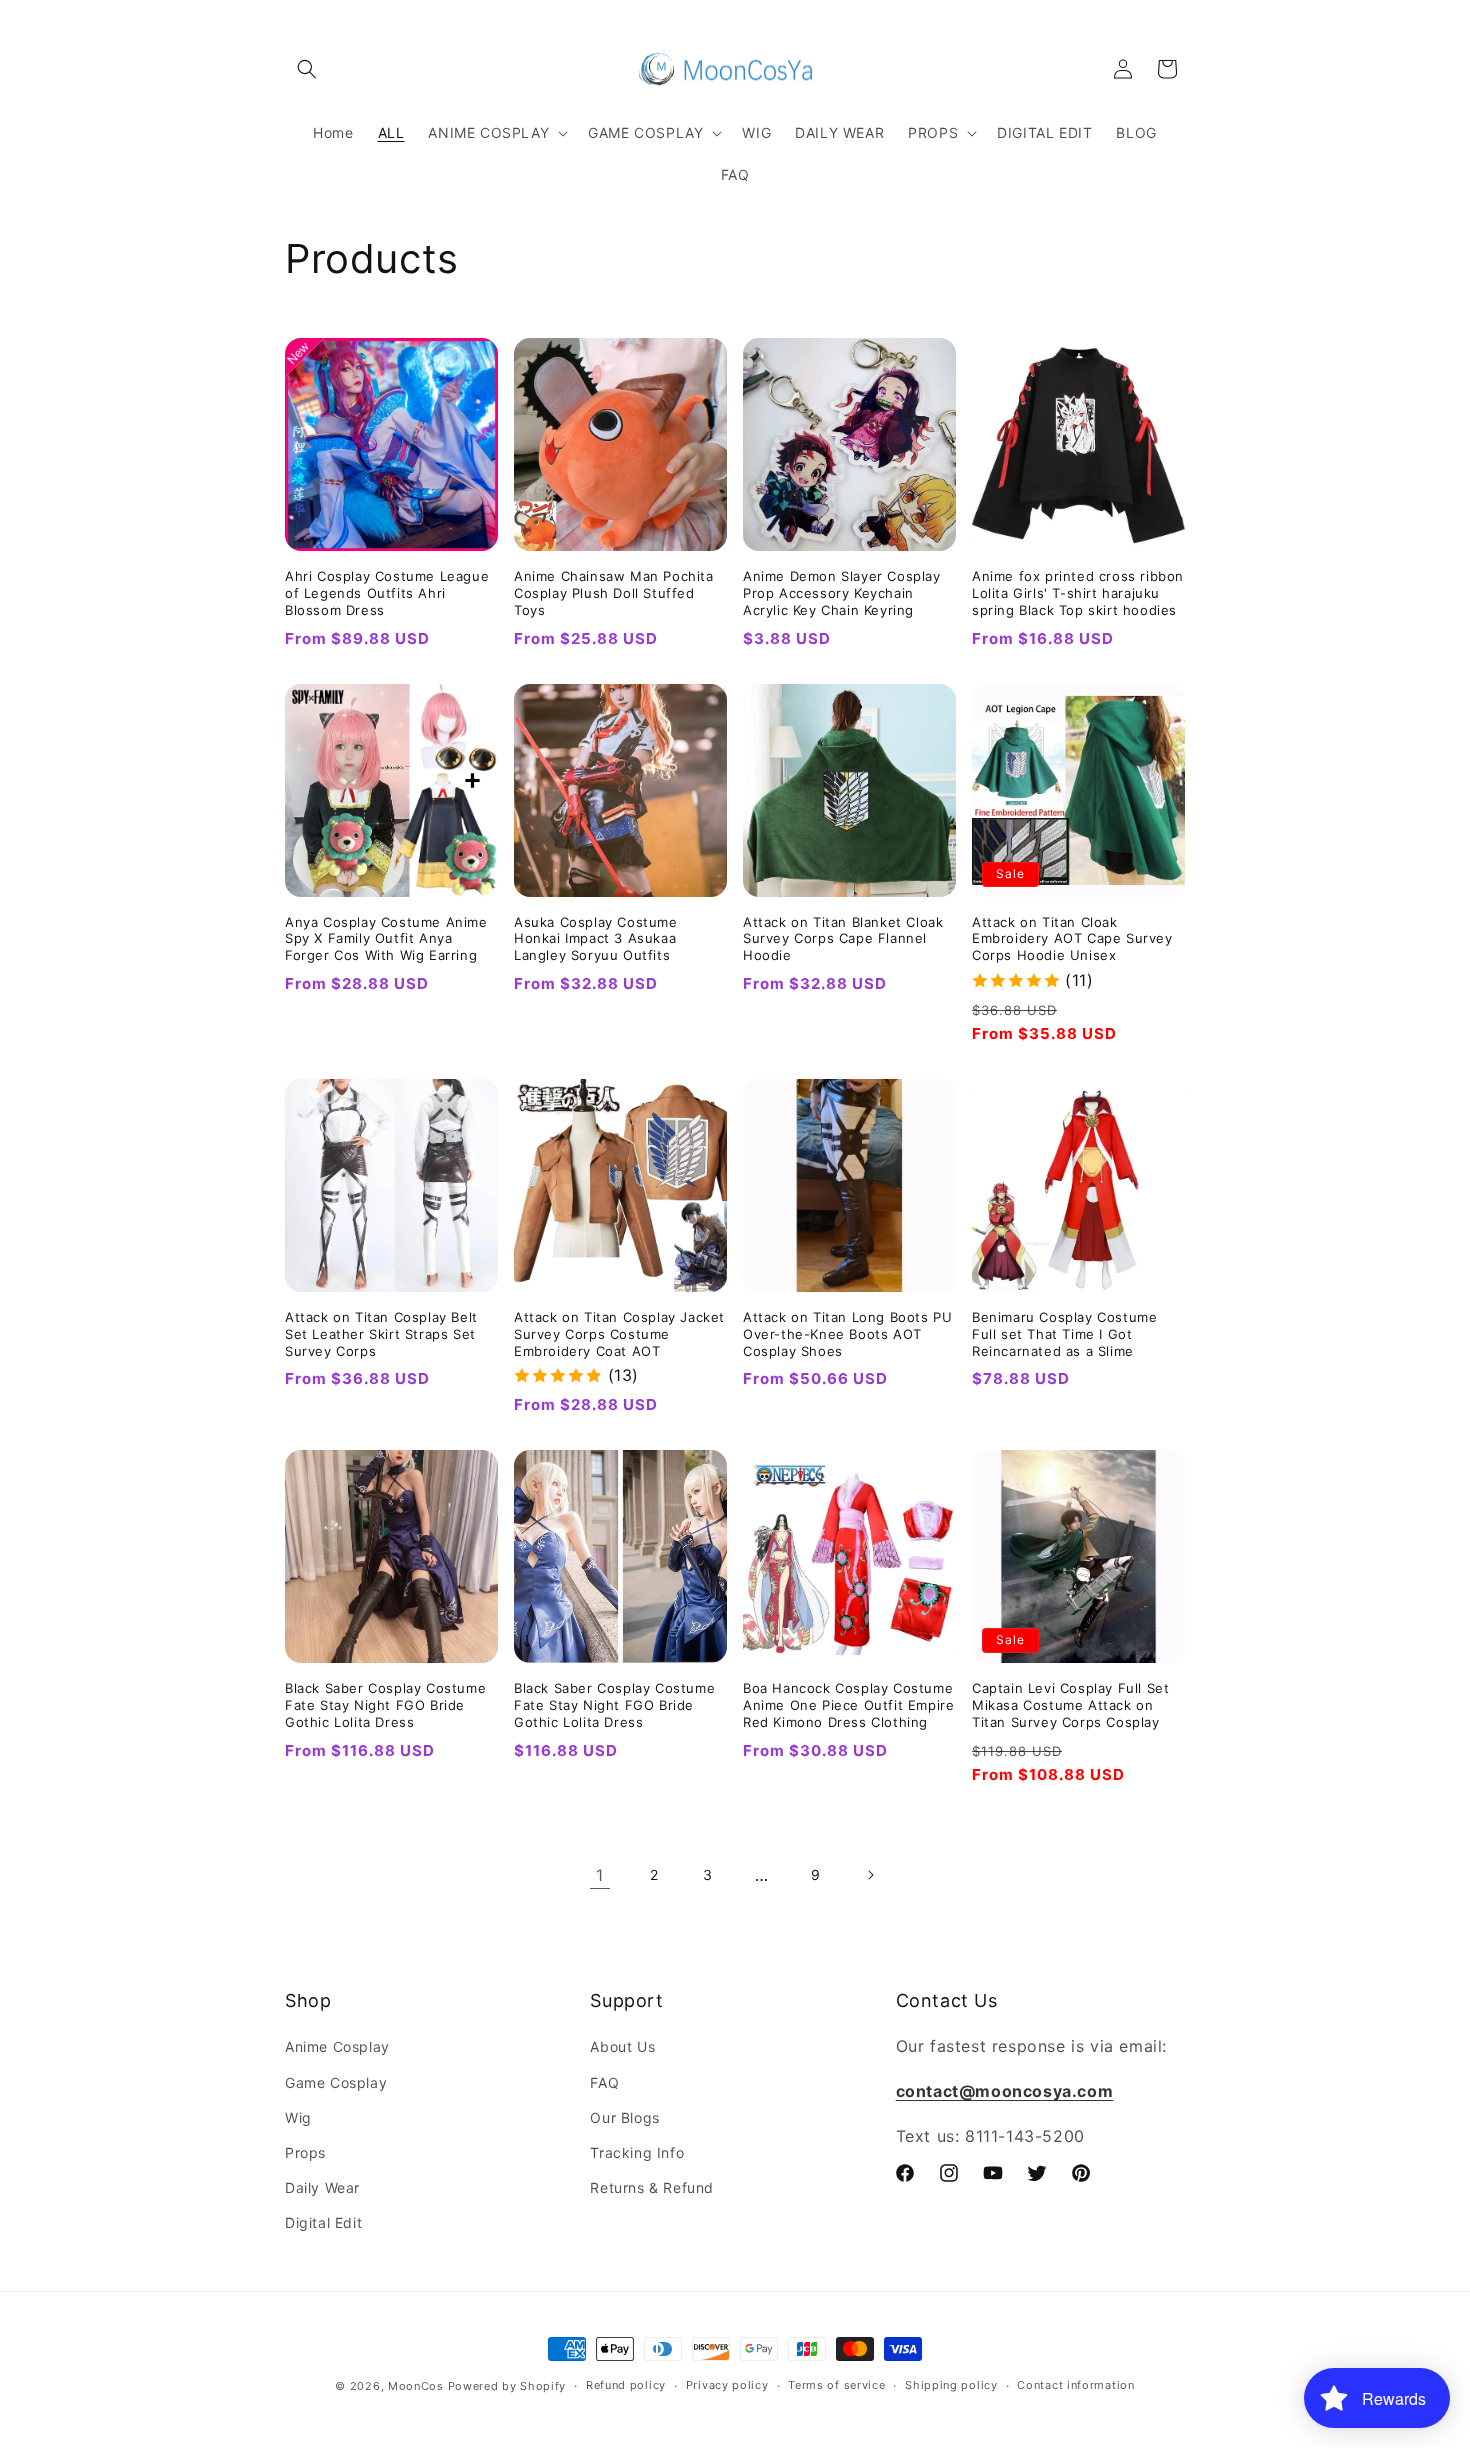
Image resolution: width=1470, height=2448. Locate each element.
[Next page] (870, 1875)
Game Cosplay (336, 2082)
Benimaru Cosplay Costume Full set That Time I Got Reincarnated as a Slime (1064, 1334)
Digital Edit (323, 2222)
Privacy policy (727, 2385)
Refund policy (626, 2385)
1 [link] (600, 1875)
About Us (622, 2046)
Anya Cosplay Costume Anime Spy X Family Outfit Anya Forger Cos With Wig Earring (386, 939)
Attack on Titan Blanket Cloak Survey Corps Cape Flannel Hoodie (843, 939)
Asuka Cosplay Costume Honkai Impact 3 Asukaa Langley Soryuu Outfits (596, 939)
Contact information (1075, 2385)
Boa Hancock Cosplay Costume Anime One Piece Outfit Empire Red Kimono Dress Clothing (848, 1705)
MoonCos (416, 2386)
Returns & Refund (652, 2187)
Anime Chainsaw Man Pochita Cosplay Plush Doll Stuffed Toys (614, 593)
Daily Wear (322, 2187)
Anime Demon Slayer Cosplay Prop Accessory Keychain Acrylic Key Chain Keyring (842, 593)
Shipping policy (951, 2385)
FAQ (604, 2082)
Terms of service (836, 2385)
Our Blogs (624, 2117)
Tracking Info (637, 2152)
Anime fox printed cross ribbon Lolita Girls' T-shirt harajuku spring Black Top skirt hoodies (1078, 593)
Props (305, 2152)
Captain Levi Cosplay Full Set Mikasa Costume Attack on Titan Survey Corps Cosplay (1070, 1705)
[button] (307, 69)
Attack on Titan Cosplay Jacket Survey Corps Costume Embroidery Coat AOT (619, 1334)
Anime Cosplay (337, 2046)
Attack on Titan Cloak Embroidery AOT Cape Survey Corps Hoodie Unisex (1072, 939)
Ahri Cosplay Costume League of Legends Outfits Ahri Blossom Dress (387, 593)
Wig (298, 2117)
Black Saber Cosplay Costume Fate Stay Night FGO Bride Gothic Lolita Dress (385, 1705)
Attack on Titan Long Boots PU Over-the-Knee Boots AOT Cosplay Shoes (847, 1334)
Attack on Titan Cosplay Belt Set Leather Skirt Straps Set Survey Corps (381, 1334)
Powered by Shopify (507, 2386)
